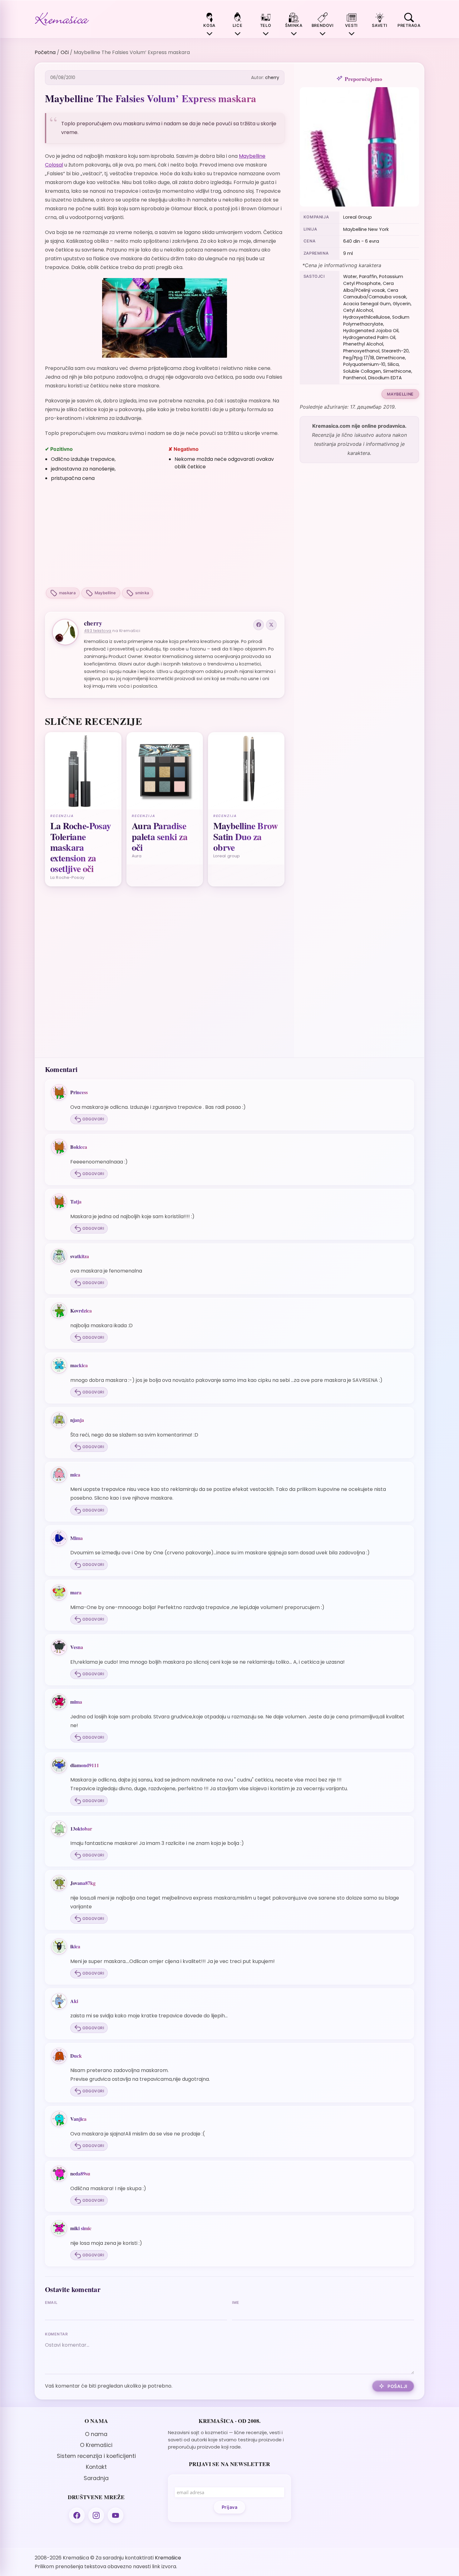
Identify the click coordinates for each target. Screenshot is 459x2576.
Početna (45, 52)
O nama (96, 2434)
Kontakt (96, 2467)
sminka (142, 593)
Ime (236, 2302)
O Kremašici (96, 2445)
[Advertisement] (165, 536)
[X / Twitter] (271, 625)
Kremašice (168, 2558)
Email (51, 2302)
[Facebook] (259, 625)
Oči (65, 52)
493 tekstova (98, 631)
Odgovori (93, 1119)
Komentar (57, 2334)
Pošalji (397, 2386)
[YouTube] (116, 2515)
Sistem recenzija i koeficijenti (96, 2456)
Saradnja (96, 2478)
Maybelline (105, 593)
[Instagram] (96, 2515)
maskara (67, 593)
